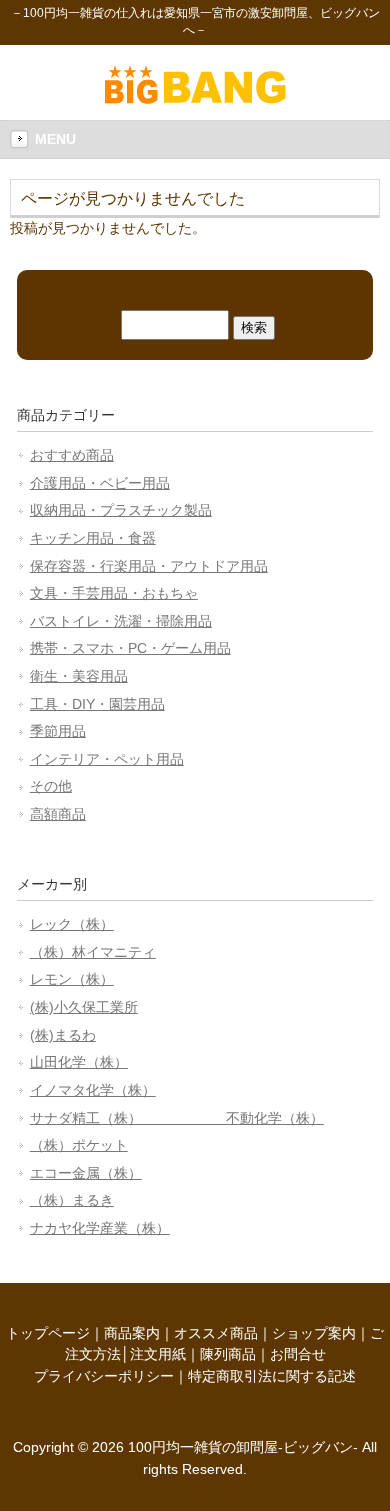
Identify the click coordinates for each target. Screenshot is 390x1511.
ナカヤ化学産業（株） (100, 1228)
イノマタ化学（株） (93, 1090)
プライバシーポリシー (104, 1376)
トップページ (48, 1333)
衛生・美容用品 (79, 676)
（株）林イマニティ (93, 952)
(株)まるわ (63, 1035)
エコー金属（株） (86, 1173)
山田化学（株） (79, 1062)
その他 (51, 786)
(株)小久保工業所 (84, 1007)
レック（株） (72, 924)
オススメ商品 (216, 1333)
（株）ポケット (79, 1145)
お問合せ (298, 1354)
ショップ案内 (314, 1333)
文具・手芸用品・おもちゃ (114, 593)
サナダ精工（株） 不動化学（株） (177, 1118)
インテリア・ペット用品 (107, 759)
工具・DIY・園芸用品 (97, 704)
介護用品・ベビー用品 (100, 483)
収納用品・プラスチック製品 (121, 510)
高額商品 (58, 814)
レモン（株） (72, 979)
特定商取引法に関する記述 (272, 1376)
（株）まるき (72, 1200)
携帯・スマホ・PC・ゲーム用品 (130, 648)
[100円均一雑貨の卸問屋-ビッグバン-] (195, 99)
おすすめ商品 (72, 455)
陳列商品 (228, 1354)
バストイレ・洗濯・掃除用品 (121, 621)
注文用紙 (158, 1354)
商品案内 (132, 1333)
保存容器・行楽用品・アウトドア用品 (149, 566)
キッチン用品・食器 (93, 538)
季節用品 (58, 731)
